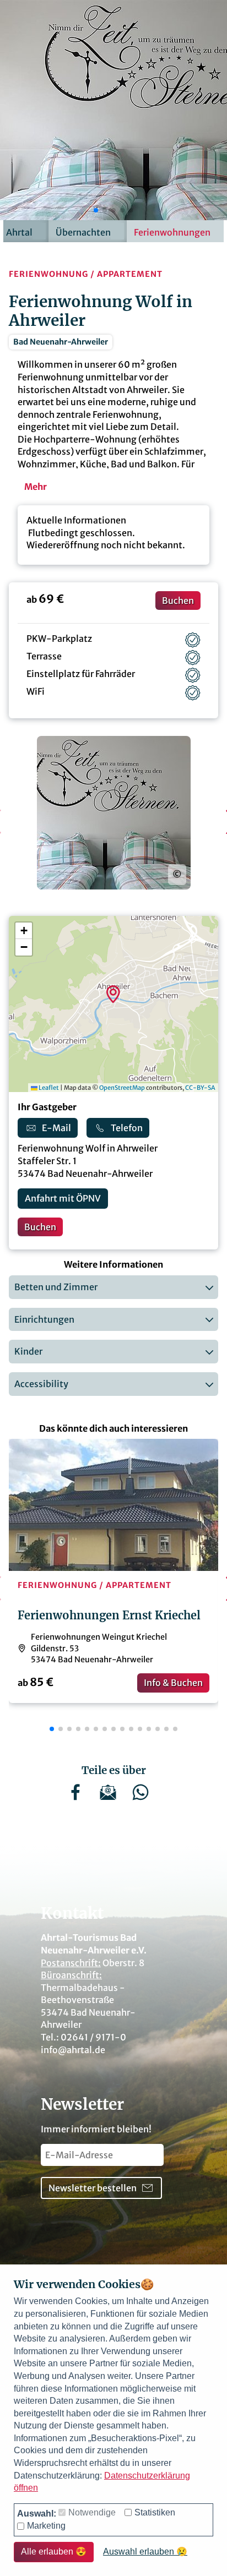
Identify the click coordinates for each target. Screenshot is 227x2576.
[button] (96, 210)
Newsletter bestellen (93, 2188)
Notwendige (92, 2512)
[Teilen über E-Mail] (113, 1799)
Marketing (46, 2526)
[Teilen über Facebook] (81, 1799)
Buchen (178, 601)
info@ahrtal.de (73, 2050)
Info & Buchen (173, 1683)
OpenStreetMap (122, 1088)
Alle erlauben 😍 (54, 2552)
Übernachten (83, 232)
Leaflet (48, 1088)
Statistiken (155, 2512)
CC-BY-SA (200, 1088)
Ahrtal (19, 232)
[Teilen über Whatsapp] (146, 1799)
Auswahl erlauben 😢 (145, 2552)
